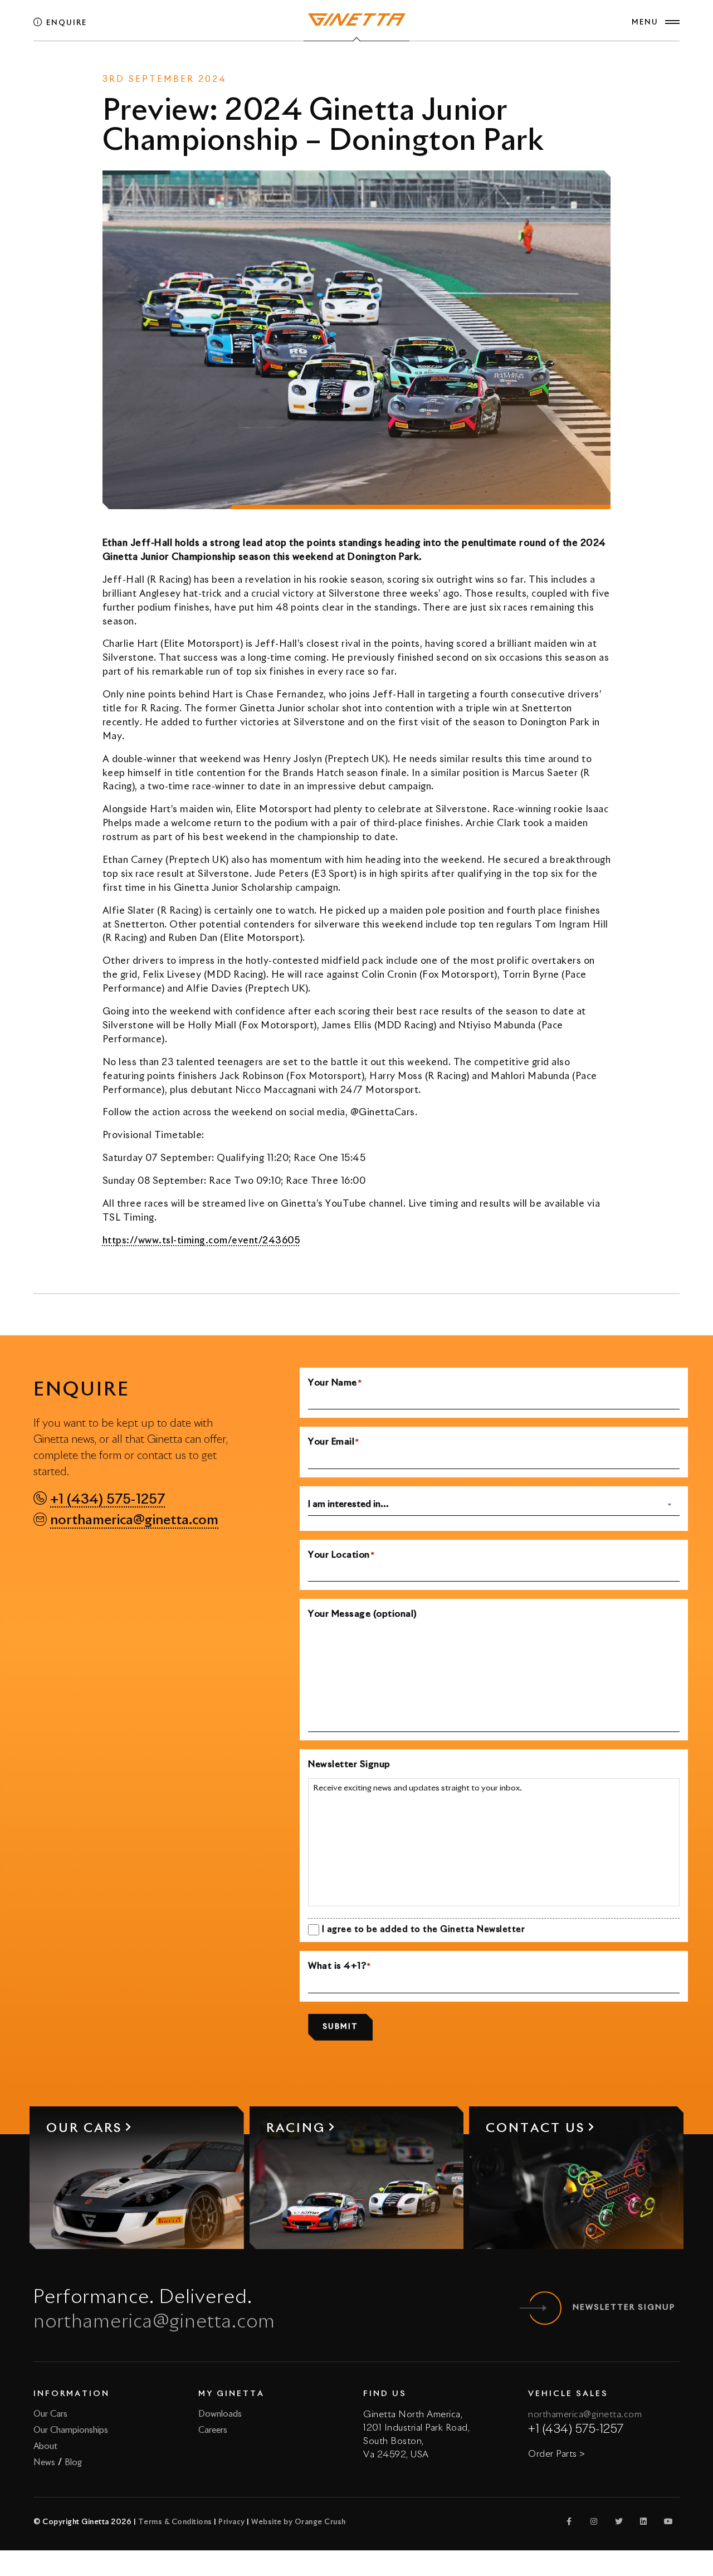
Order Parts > (557, 2454)
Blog (73, 2463)
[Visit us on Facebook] (569, 2521)
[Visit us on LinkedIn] (644, 2521)
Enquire (65, 23)
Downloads (220, 2414)
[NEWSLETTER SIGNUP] (545, 2308)
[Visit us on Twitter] (619, 2521)
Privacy (232, 2522)
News (331, 65)
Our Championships (71, 2430)
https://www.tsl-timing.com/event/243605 (202, 1241)
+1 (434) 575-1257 (108, 1500)
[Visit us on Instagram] (594, 2521)
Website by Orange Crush (299, 2522)
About (45, 2446)
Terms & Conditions (175, 2522)
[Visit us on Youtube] (668, 2521)
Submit (340, 2027)
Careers (213, 2430)
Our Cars (50, 2414)
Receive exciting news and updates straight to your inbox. (417, 1788)
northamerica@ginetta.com (134, 1520)
